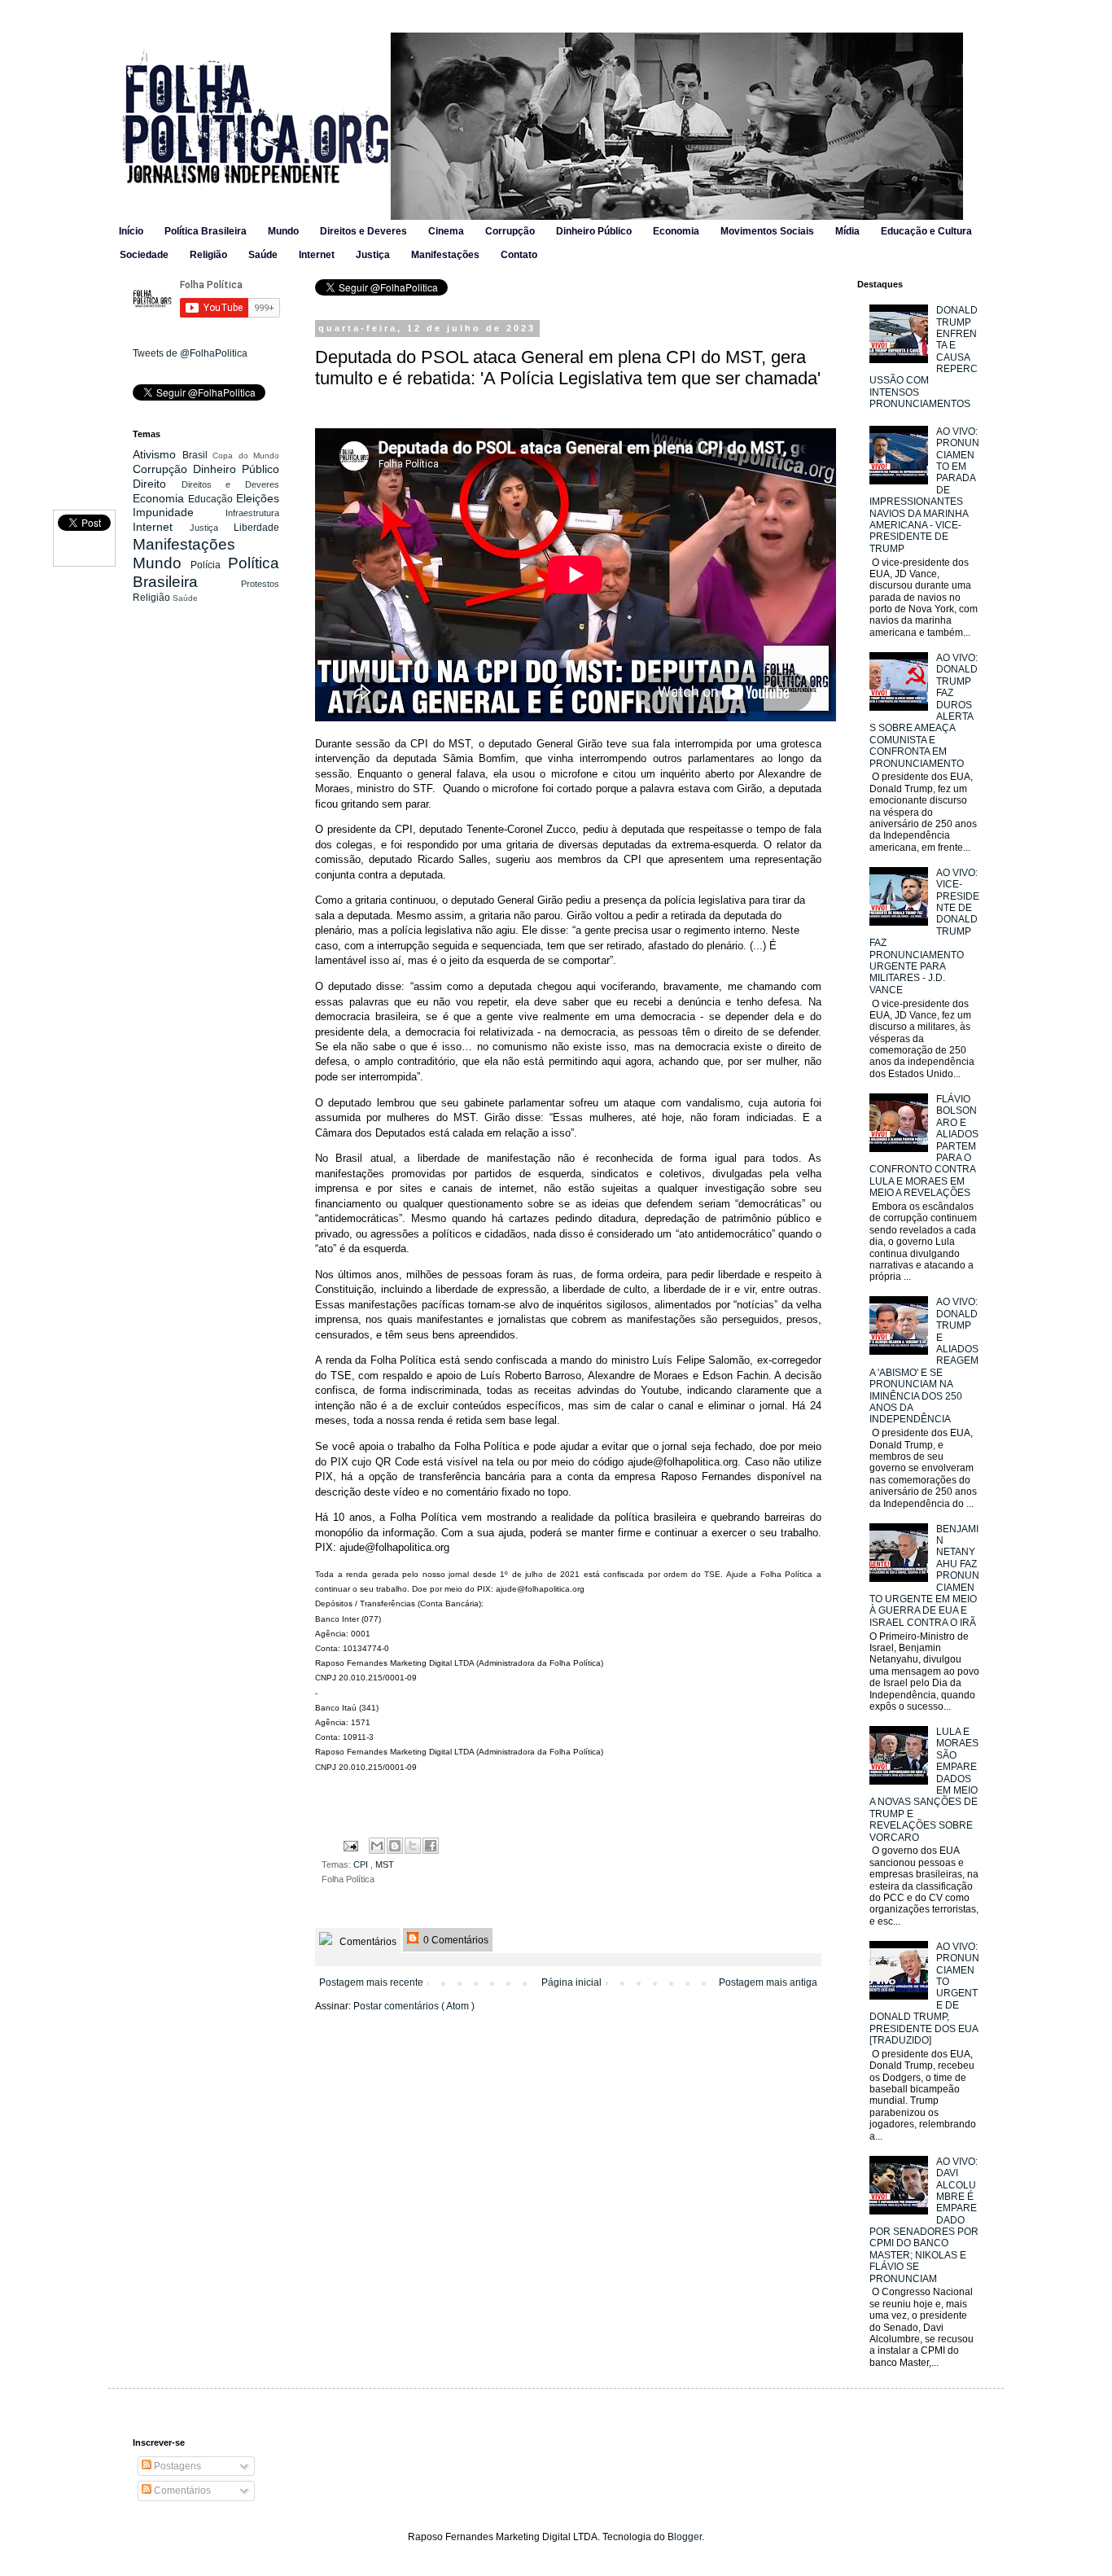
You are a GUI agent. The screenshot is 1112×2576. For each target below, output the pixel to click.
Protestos (260, 584)
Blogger (685, 2537)
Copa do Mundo (246, 456)
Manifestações (445, 255)
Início (131, 231)
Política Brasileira (206, 231)
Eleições (258, 498)
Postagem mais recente (371, 1982)
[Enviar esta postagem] (350, 1845)
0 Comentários (455, 1940)
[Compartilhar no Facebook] (431, 1846)
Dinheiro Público (594, 231)
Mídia (847, 231)
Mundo (283, 231)
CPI (362, 1864)
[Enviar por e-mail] (377, 1846)
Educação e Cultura (926, 231)
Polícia (209, 565)
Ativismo (158, 454)
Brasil (198, 455)
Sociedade (144, 255)
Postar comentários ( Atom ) (414, 2006)
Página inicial (571, 1982)
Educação (212, 499)
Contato (519, 255)
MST (385, 1864)
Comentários (367, 1942)
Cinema (446, 231)
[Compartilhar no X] (413, 1846)
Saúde (263, 255)
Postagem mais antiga (768, 1982)
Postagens (176, 2466)
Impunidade (179, 512)
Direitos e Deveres (363, 231)
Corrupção (510, 231)
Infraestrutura (252, 513)
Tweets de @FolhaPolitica (190, 353)
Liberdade (256, 528)
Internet (317, 255)
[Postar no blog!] (395, 1846)
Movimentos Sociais (767, 231)
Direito (157, 484)
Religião (208, 255)
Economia (676, 231)
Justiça (373, 255)
